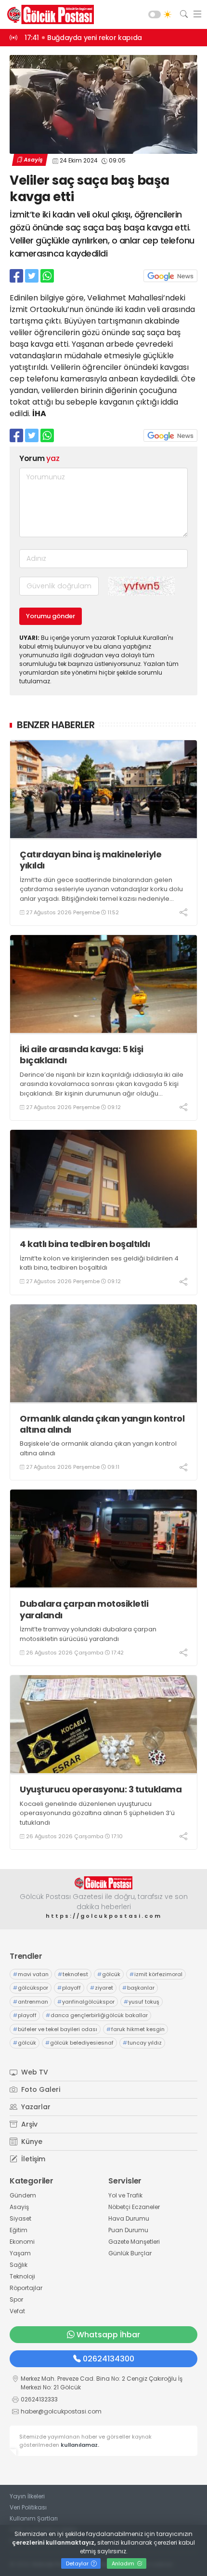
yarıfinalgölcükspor (86, 2002)
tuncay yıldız (142, 2043)
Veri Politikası (28, 2507)
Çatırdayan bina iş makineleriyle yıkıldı (91, 860)
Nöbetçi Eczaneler (134, 2207)
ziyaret (102, 1988)
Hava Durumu (129, 2218)
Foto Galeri (40, 2089)
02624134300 (109, 2359)
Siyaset (20, 2218)
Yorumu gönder (51, 616)
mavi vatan (31, 1974)
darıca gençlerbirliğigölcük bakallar (97, 2015)
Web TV (34, 2072)
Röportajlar (26, 2288)
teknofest (73, 1974)
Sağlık (19, 2265)
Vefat (17, 2311)
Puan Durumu (128, 2230)
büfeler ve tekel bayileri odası (55, 2029)
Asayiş (33, 160)
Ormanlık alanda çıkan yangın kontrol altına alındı (102, 1424)
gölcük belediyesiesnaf (79, 2043)
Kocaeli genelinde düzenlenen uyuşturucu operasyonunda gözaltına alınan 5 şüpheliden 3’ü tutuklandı (97, 1813)
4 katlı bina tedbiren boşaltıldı (85, 1244)
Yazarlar (35, 2107)
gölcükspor (31, 1988)
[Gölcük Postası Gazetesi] (48, 14)
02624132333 (39, 2399)
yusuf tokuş (142, 2002)
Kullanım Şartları (34, 2518)
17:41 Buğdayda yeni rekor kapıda (83, 38)
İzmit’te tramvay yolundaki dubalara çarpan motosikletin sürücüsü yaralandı (88, 1634)
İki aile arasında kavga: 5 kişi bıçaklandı (82, 1055)
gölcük (109, 1974)
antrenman (31, 2002)
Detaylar (78, 2563)
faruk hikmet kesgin (136, 2029)
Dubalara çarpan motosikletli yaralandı (84, 1609)
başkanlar (138, 1988)
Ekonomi (22, 2242)
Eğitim (19, 2230)
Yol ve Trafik (125, 2195)
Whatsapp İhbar (108, 2335)
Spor (16, 2299)
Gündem (23, 2195)
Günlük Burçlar (130, 2253)
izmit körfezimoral (156, 1974)
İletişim (32, 2159)
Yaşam (20, 2253)
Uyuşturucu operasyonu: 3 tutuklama (101, 1789)
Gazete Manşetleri (134, 2242)
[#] (103, 1883)
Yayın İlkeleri (27, 2496)
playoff (69, 1988)
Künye (31, 2142)
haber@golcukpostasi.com (61, 2411)
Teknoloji (22, 2276)
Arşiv (28, 2124)
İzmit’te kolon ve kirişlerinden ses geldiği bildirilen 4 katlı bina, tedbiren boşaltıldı (99, 1263)
